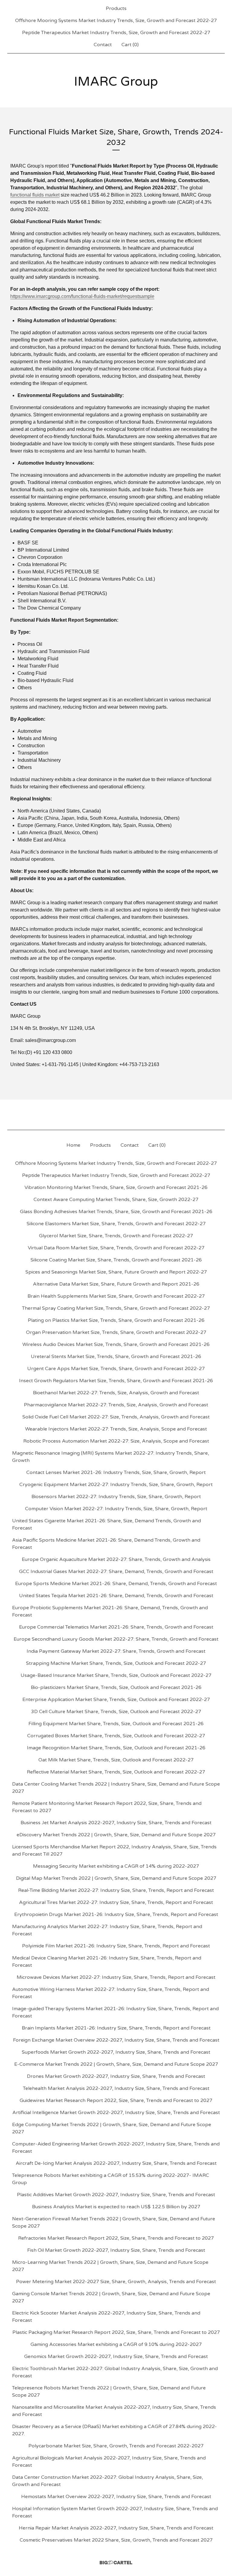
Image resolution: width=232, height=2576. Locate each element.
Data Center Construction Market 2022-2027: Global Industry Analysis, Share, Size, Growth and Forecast (108, 2481)
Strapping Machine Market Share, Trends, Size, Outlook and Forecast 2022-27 (116, 1663)
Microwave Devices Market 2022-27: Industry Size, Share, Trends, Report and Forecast (116, 1977)
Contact (103, 45)
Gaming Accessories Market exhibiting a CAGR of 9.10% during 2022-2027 (116, 2344)
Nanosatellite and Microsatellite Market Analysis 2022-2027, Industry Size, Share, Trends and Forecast (114, 2411)
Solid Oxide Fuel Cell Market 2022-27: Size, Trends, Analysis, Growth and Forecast (116, 1417)
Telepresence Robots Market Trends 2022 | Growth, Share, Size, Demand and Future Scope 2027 (109, 2392)
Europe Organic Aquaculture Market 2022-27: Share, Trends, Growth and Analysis (116, 1559)
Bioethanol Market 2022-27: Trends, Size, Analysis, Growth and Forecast (116, 1393)
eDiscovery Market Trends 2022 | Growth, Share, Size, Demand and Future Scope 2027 (116, 1835)
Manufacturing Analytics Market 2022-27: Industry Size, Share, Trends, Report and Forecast (107, 1930)
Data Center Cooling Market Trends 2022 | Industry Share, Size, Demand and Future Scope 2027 (116, 1788)
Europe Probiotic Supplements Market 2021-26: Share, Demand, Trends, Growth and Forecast (110, 1611)
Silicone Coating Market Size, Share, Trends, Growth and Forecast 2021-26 (116, 1260)
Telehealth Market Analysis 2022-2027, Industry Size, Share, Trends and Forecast (116, 2088)
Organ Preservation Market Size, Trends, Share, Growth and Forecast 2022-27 (116, 1332)
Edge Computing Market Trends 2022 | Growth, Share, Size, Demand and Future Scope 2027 (112, 2128)
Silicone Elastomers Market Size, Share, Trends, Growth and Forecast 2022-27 (116, 1224)
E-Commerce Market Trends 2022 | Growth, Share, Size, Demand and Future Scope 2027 (116, 2064)
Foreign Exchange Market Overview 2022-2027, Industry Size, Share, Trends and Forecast (116, 2040)
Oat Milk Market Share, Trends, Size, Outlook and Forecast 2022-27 (116, 1760)
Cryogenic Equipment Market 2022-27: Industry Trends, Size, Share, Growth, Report (116, 1485)
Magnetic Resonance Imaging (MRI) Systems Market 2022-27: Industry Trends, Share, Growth (111, 1457)
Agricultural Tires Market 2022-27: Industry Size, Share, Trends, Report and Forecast (116, 1902)
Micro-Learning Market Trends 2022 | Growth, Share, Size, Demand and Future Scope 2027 (110, 2266)
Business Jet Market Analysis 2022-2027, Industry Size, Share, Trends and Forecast (116, 1823)
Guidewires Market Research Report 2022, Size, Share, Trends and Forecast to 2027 (116, 2100)
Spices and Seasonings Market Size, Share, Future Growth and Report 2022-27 (116, 1272)
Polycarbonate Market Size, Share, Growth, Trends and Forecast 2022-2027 (116, 2446)
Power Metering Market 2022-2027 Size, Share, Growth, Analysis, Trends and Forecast (116, 2282)
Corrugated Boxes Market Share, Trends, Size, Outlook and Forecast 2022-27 (116, 1736)
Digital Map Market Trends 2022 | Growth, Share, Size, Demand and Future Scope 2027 (116, 1878)
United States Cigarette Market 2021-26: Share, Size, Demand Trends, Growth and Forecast (106, 1524)
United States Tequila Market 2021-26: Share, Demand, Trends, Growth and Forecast (116, 1596)
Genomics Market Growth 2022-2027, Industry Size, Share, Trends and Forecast (116, 2357)
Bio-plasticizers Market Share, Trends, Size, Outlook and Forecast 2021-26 (116, 1687)
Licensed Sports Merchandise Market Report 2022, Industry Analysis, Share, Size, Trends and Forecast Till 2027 (114, 1850)
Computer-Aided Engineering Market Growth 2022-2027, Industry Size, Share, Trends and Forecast (116, 2148)
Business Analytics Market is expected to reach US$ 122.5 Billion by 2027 (116, 2207)
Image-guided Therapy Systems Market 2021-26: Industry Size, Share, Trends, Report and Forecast (115, 2012)
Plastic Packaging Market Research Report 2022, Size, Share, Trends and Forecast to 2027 (116, 2332)
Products (116, 8)
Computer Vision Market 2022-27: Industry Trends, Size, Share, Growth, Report (116, 1509)
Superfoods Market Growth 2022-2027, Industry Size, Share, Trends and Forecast (116, 2052)
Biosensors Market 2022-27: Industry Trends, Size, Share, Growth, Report (116, 1497)
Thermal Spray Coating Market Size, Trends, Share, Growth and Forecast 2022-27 (116, 1308)
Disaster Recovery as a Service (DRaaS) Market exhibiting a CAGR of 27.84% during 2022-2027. (114, 2430)
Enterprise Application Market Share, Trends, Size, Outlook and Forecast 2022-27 (116, 1700)
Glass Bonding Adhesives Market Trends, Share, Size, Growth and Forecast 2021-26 (116, 1212)
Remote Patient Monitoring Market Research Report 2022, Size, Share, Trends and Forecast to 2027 (107, 1807)
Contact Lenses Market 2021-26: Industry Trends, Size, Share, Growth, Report (116, 1472)
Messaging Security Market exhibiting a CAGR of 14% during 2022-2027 (116, 1866)
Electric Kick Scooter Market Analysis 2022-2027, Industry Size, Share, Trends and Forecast (106, 2317)
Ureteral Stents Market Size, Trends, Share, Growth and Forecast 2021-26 (116, 1357)
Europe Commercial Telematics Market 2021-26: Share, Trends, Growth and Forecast (116, 1627)
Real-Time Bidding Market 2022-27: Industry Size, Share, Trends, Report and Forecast (116, 1890)
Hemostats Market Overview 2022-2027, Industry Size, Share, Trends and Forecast (116, 2497)
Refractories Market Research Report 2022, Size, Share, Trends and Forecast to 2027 (116, 2238)
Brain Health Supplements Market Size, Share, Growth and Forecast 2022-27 (116, 1296)
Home (73, 1145)
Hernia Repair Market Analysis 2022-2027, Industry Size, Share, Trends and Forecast (116, 2528)
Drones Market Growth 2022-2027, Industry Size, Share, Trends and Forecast (116, 2076)
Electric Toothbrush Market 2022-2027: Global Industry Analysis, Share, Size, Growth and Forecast (115, 2372)
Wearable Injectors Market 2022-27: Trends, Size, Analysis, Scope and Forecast (116, 1429)
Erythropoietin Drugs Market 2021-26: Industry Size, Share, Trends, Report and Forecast (116, 1914)
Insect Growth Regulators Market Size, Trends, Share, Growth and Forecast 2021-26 (116, 1381)
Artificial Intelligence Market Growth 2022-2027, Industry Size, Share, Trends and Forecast (116, 2113)
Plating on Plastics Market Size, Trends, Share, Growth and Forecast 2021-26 (116, 1320)
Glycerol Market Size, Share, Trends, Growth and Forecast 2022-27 (116, 1236)
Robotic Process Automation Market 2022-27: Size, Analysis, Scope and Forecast (116, 1441)
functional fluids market (35, 195)
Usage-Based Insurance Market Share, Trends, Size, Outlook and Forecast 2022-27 (116, 1675)
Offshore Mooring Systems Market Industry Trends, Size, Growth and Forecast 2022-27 (116, 21)
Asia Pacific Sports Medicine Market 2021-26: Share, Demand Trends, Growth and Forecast (106, 1544)
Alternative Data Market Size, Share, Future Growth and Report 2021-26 (116, 1284)
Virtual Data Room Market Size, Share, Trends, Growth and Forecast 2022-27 (116, 1248)
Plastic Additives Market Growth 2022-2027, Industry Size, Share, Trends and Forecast (116, 2195)
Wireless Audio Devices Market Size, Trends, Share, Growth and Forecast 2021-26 (116, 1344)
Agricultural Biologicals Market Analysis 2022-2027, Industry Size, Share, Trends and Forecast (109, 2462)
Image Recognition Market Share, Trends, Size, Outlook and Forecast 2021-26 (116, 1748)
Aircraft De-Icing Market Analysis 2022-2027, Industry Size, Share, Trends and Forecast (116, 2163)
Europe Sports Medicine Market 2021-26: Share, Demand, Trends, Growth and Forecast (116, 1584)
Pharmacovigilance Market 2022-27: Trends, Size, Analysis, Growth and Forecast (116, 1405)
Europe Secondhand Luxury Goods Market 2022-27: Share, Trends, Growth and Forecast (116, 1639)
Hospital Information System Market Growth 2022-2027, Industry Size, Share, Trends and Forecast (115, 2512)
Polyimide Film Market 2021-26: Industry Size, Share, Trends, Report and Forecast (116, 1946)
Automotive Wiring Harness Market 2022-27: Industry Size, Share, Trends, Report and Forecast (111, 1993)
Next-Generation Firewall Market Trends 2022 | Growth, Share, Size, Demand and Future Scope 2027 (114, 2222)
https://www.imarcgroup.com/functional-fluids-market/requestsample (82, 296)
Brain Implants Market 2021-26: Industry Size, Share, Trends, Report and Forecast (116, 2028)
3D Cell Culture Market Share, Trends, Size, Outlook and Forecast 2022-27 (116, 1712)
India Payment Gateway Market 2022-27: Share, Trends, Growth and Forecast (116, 1651)
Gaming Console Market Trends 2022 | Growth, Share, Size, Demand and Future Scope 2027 (111, 2297)
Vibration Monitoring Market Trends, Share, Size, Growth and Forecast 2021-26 (116, 1187)
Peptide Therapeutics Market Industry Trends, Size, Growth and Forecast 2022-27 (116, 33)
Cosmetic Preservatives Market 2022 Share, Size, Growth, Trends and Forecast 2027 (116, 2540)
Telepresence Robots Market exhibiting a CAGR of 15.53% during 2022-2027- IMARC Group (111, 2179)
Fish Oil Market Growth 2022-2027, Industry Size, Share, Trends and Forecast (116, 2250)
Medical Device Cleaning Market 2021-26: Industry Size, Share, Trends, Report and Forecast (107, 1962)
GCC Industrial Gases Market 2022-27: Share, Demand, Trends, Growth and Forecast (116, 1572)
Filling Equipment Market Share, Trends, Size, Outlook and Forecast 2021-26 (116, 1724)
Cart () (130, 45)
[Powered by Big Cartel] (116, 2563)
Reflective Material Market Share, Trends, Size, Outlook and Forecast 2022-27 (116, 1772)
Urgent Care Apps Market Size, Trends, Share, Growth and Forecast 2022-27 (116, 1369)
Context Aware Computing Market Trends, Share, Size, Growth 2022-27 (116, 1200)
